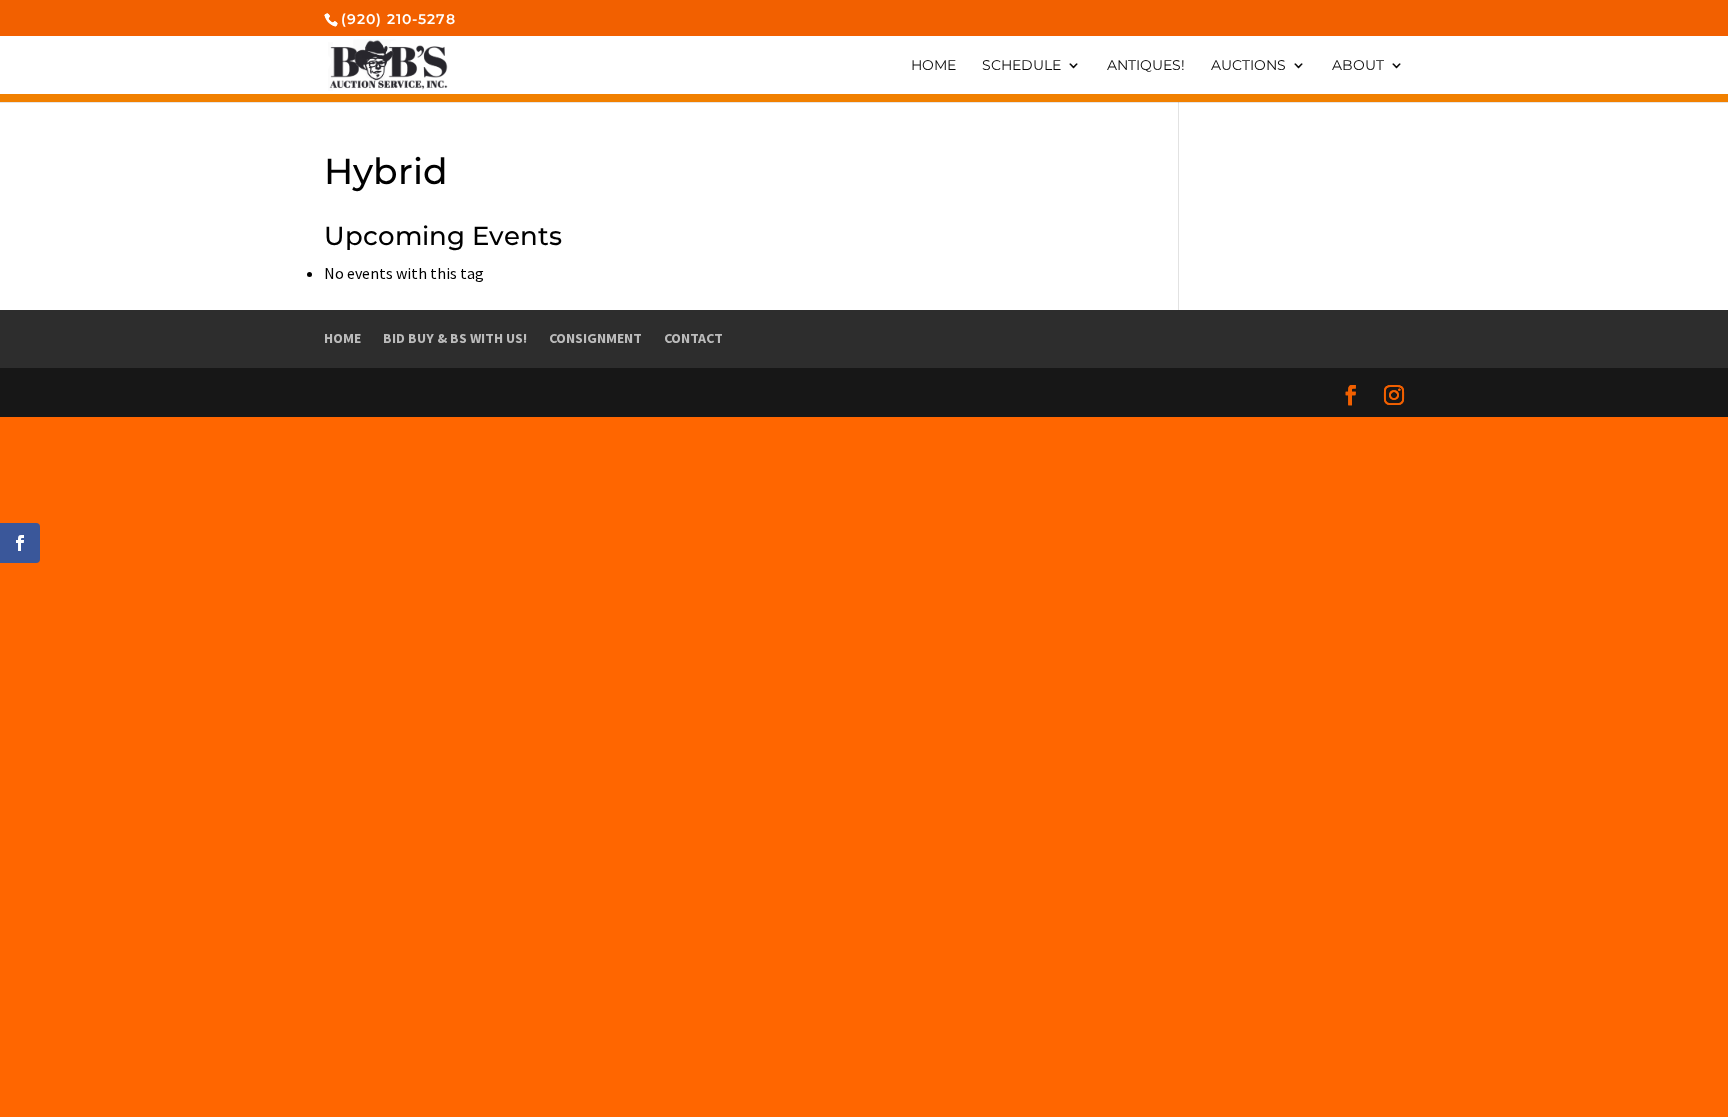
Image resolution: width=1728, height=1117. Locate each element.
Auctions (1248, 66)
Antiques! (1146, 66)
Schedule (1021, 66)
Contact (693, 338)
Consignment (595, 338)
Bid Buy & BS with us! (455, 338)
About (1358, 66)
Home (933, 66)
